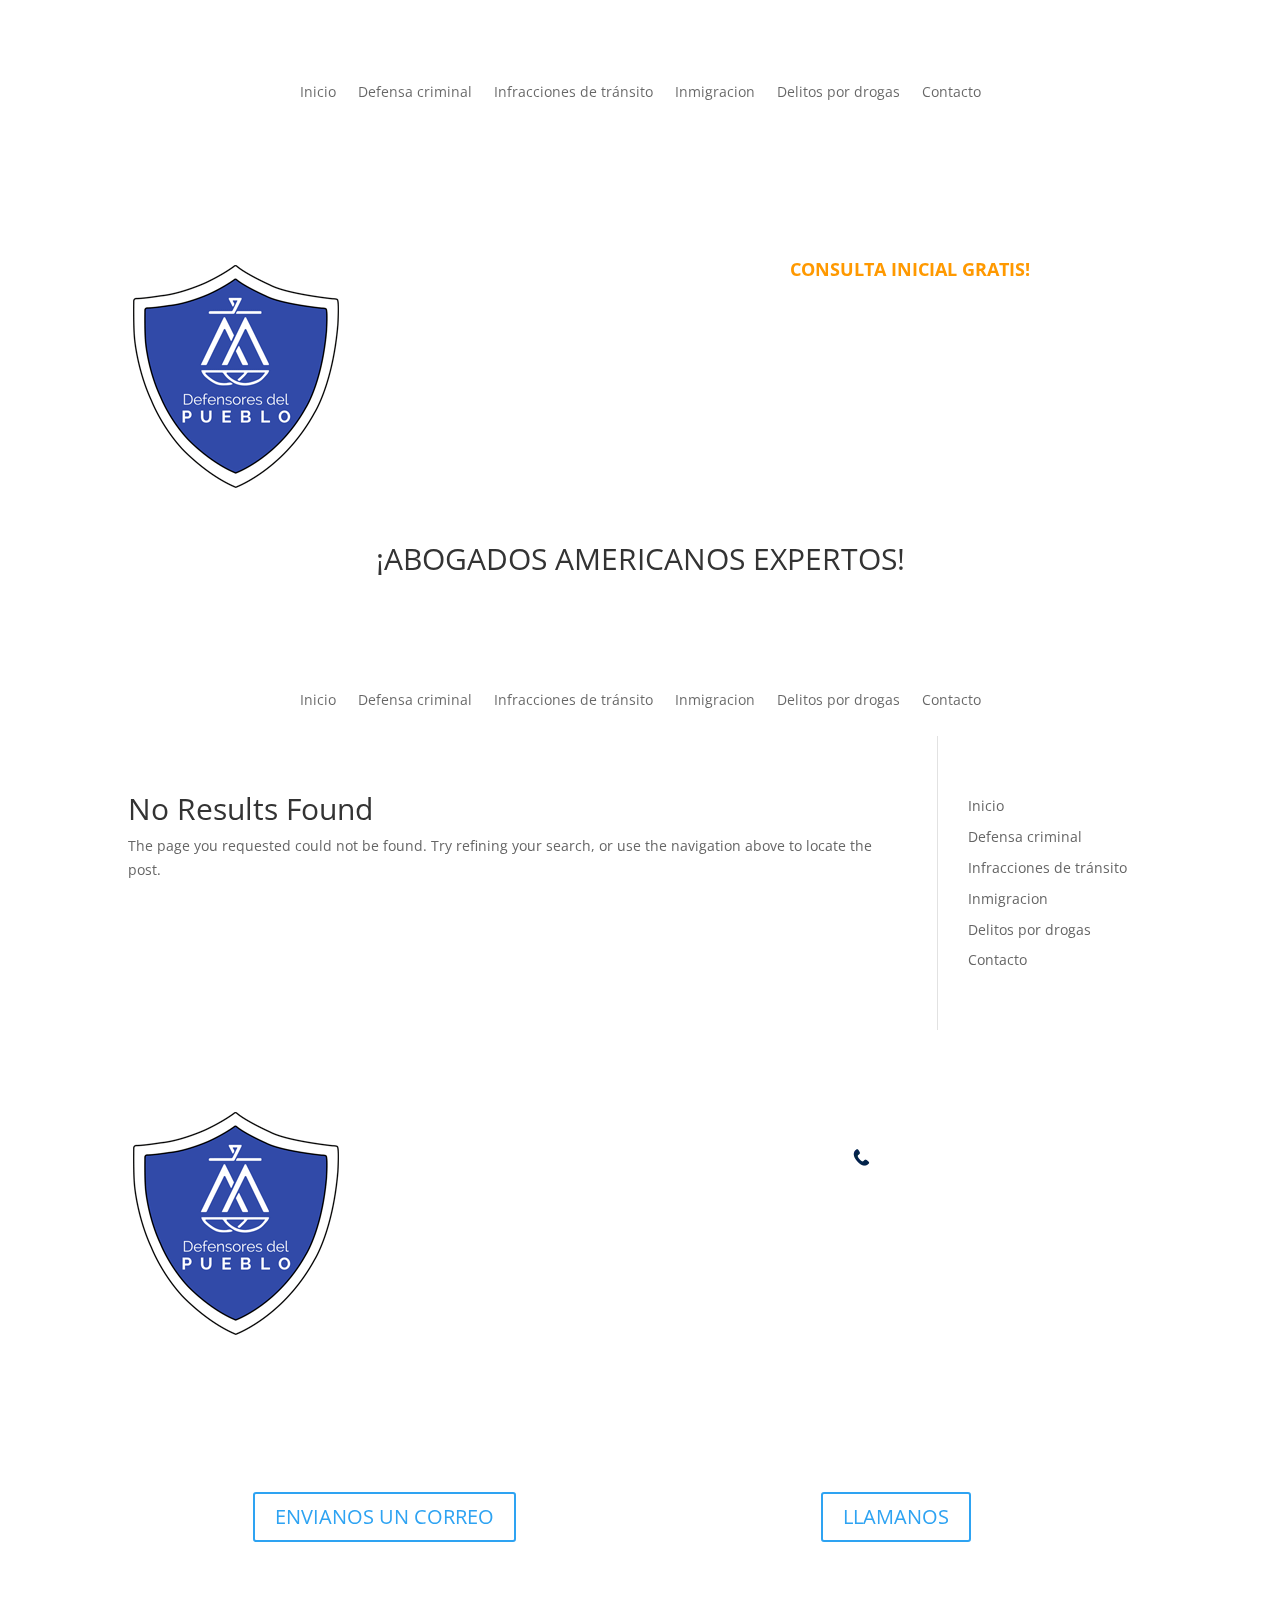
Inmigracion (715, 93)
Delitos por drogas (838, 93)
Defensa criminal (415, 93)
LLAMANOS (896, 1516)
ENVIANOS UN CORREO (384, 1516)
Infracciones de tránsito (573, 93)
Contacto (951, 93)
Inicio (318, 93)
